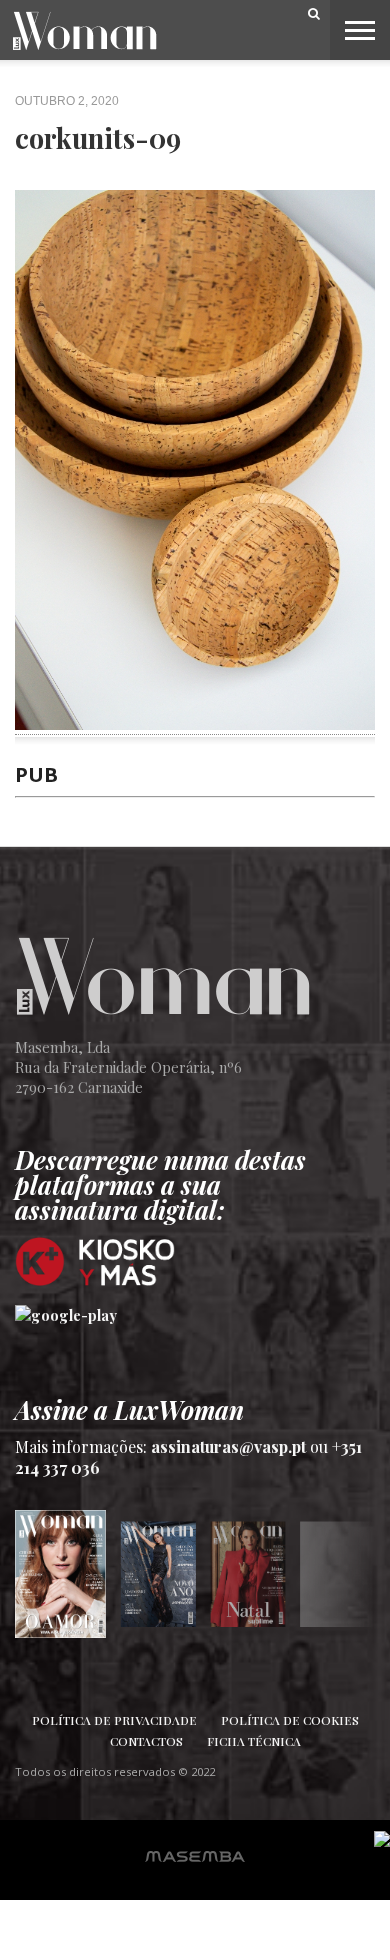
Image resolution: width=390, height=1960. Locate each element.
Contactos (146, 1741)
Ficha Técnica (254, 1741)
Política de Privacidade (114, 1720)
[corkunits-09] (195, 723)
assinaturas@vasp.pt (228, 1446)
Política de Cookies (290, 1720)
